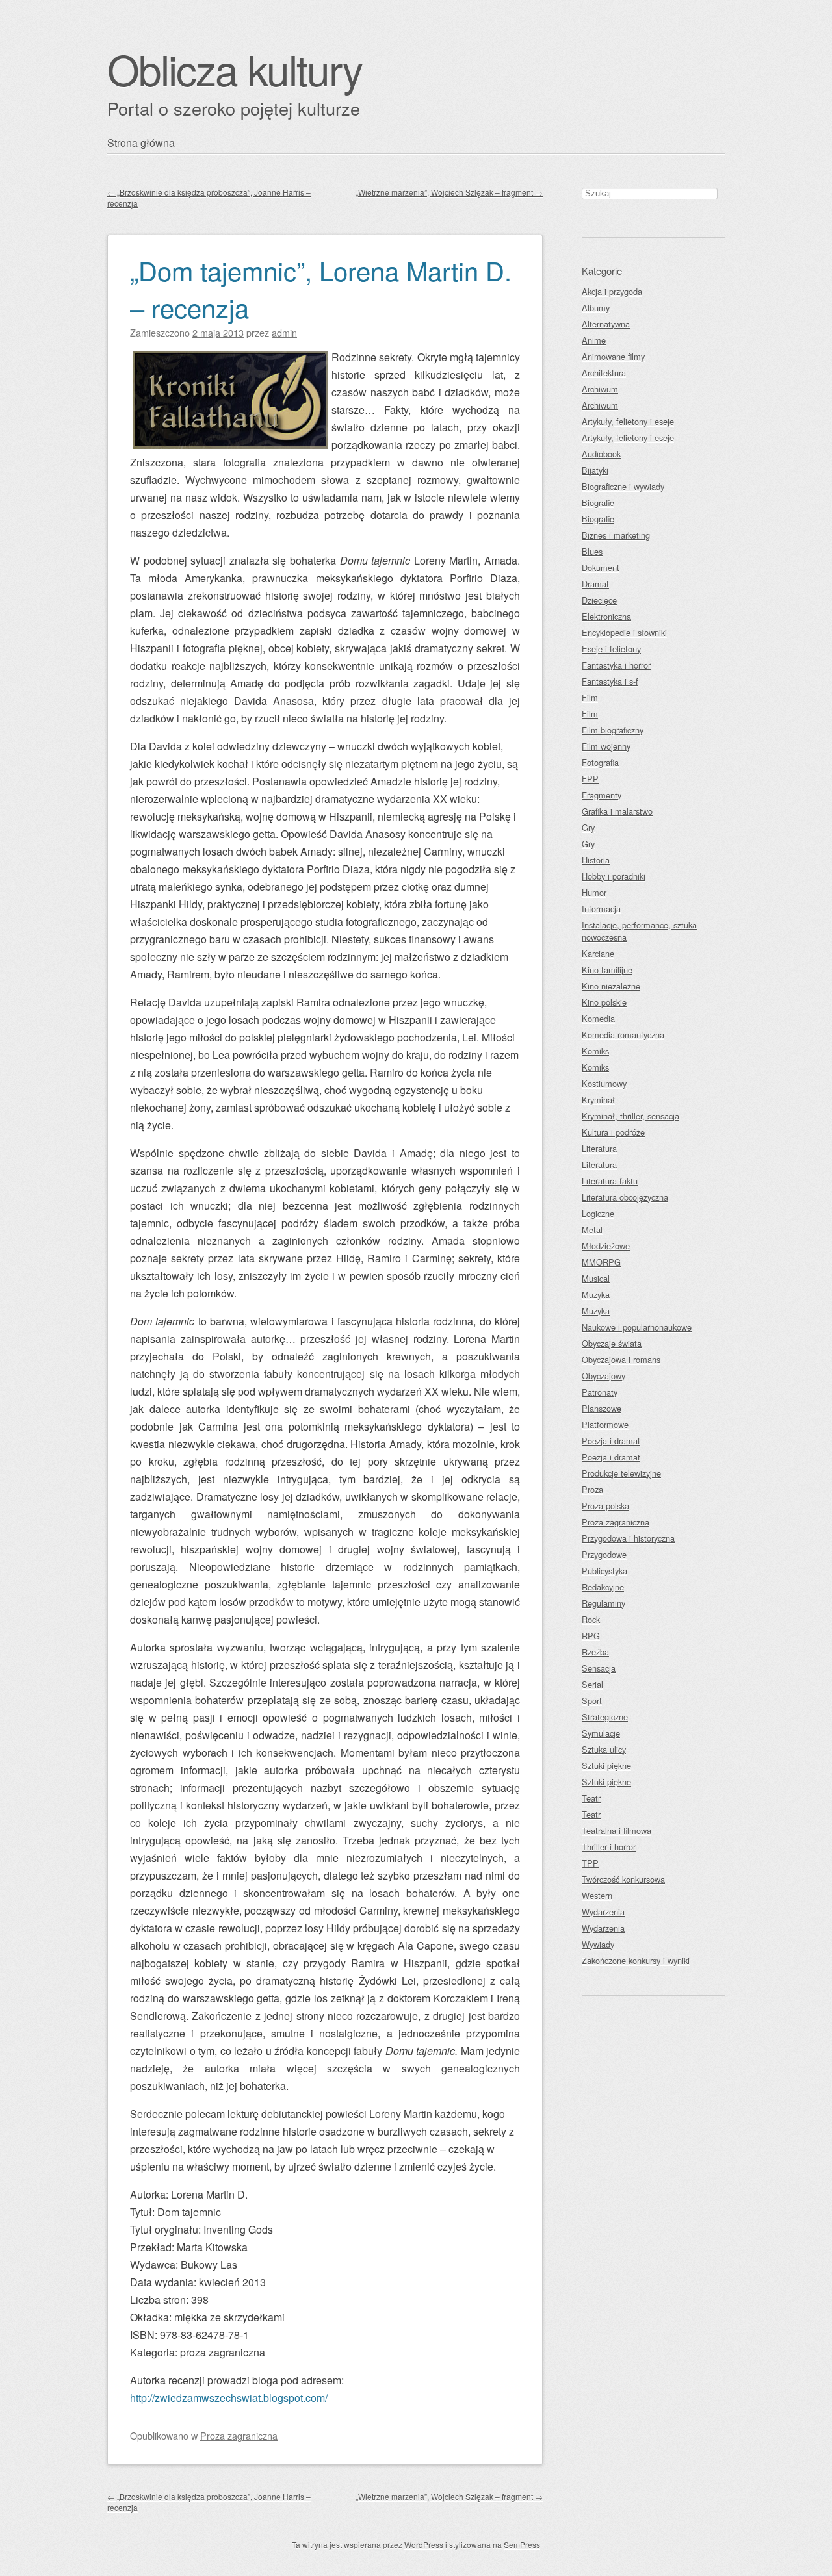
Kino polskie (604, 1002)
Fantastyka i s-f (610, 681)
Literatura (599, 1148)
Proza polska (605, 1506)
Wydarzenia (603, 1912)
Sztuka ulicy (604, 1749)
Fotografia (600, 762)
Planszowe (602, 1408)
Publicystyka (604, 1571)
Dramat (595, 584)
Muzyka (596, 1294)
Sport (592, 1701)
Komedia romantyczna (623, 1035)
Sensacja (599, 1668)
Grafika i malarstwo (617, 811)
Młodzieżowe (606, 1246)
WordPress (424, 2544)
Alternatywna (606, 324)
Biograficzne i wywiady (623, 486)
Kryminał (598, 1100)
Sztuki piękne (606, 1766)
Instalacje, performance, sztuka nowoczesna (639, 931)
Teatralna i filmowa (617, 1830)
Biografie (598, 503)
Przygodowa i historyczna (628, 1538)
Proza (592, 1489)
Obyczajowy (604, 1376)
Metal (592, 1230)
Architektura (604, 373)
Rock (591, 1619)
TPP (590, 1863)
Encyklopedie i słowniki (624, 632)
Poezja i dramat (611, 1441)
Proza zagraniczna (239, 2435)
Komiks (595, 1051)
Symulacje (601, 1733)
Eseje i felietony (611, 649)
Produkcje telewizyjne (621, 1473)
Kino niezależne (611, 986)
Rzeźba (595, 1652)
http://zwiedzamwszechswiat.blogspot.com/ (229, 2398)
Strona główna (141, 143)
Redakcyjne (603, 1587)
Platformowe (605, 1424)
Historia (596, 860)
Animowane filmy (613, 356)
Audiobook (601, 454)
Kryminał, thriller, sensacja (630, 1116)
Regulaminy (604, 1603)
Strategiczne (605, 1717)
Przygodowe (604, 1554)
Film (590, 697)
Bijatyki (595, 470)
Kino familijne (607, 970)
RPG (591, 1636)
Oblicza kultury (235, 69)
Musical (596, 1278)
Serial (592, 1684)
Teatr (591, 1798)
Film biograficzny (613, 730)
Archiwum (600, 389)
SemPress (522, 2544)
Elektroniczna (606, 616)
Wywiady (598, 1944)
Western (597, 1895)
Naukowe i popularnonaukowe (637, 1327)
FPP (590, 779)
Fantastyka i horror (616, 665)
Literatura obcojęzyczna (625, 1197)
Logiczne (598, 1213)
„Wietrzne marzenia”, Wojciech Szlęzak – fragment (449, 192)
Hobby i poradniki (614, 876)
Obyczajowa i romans (621, 1359)
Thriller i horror (609, 1847)
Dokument (601, 567)
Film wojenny (606, 746)
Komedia (598, 1018)
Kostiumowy (604, 1083)
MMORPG (601, 1262)
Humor (594, 892)
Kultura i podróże (613, 1132)
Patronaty (600, 1392)
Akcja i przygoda (612, 291)
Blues (592, 551)
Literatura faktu (610, 1181)
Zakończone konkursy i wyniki (636, 1960)
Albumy (596, 308)
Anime (594, 340)
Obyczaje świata (612, 1343)
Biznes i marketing (616, 535)
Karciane (598, 953)
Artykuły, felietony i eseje (628, 421)
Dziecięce (599, 600)
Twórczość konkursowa (623, 1879)
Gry (588, 827)
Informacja (601, 909)
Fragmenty (602, 795)
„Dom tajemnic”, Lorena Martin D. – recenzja (321, 288)
